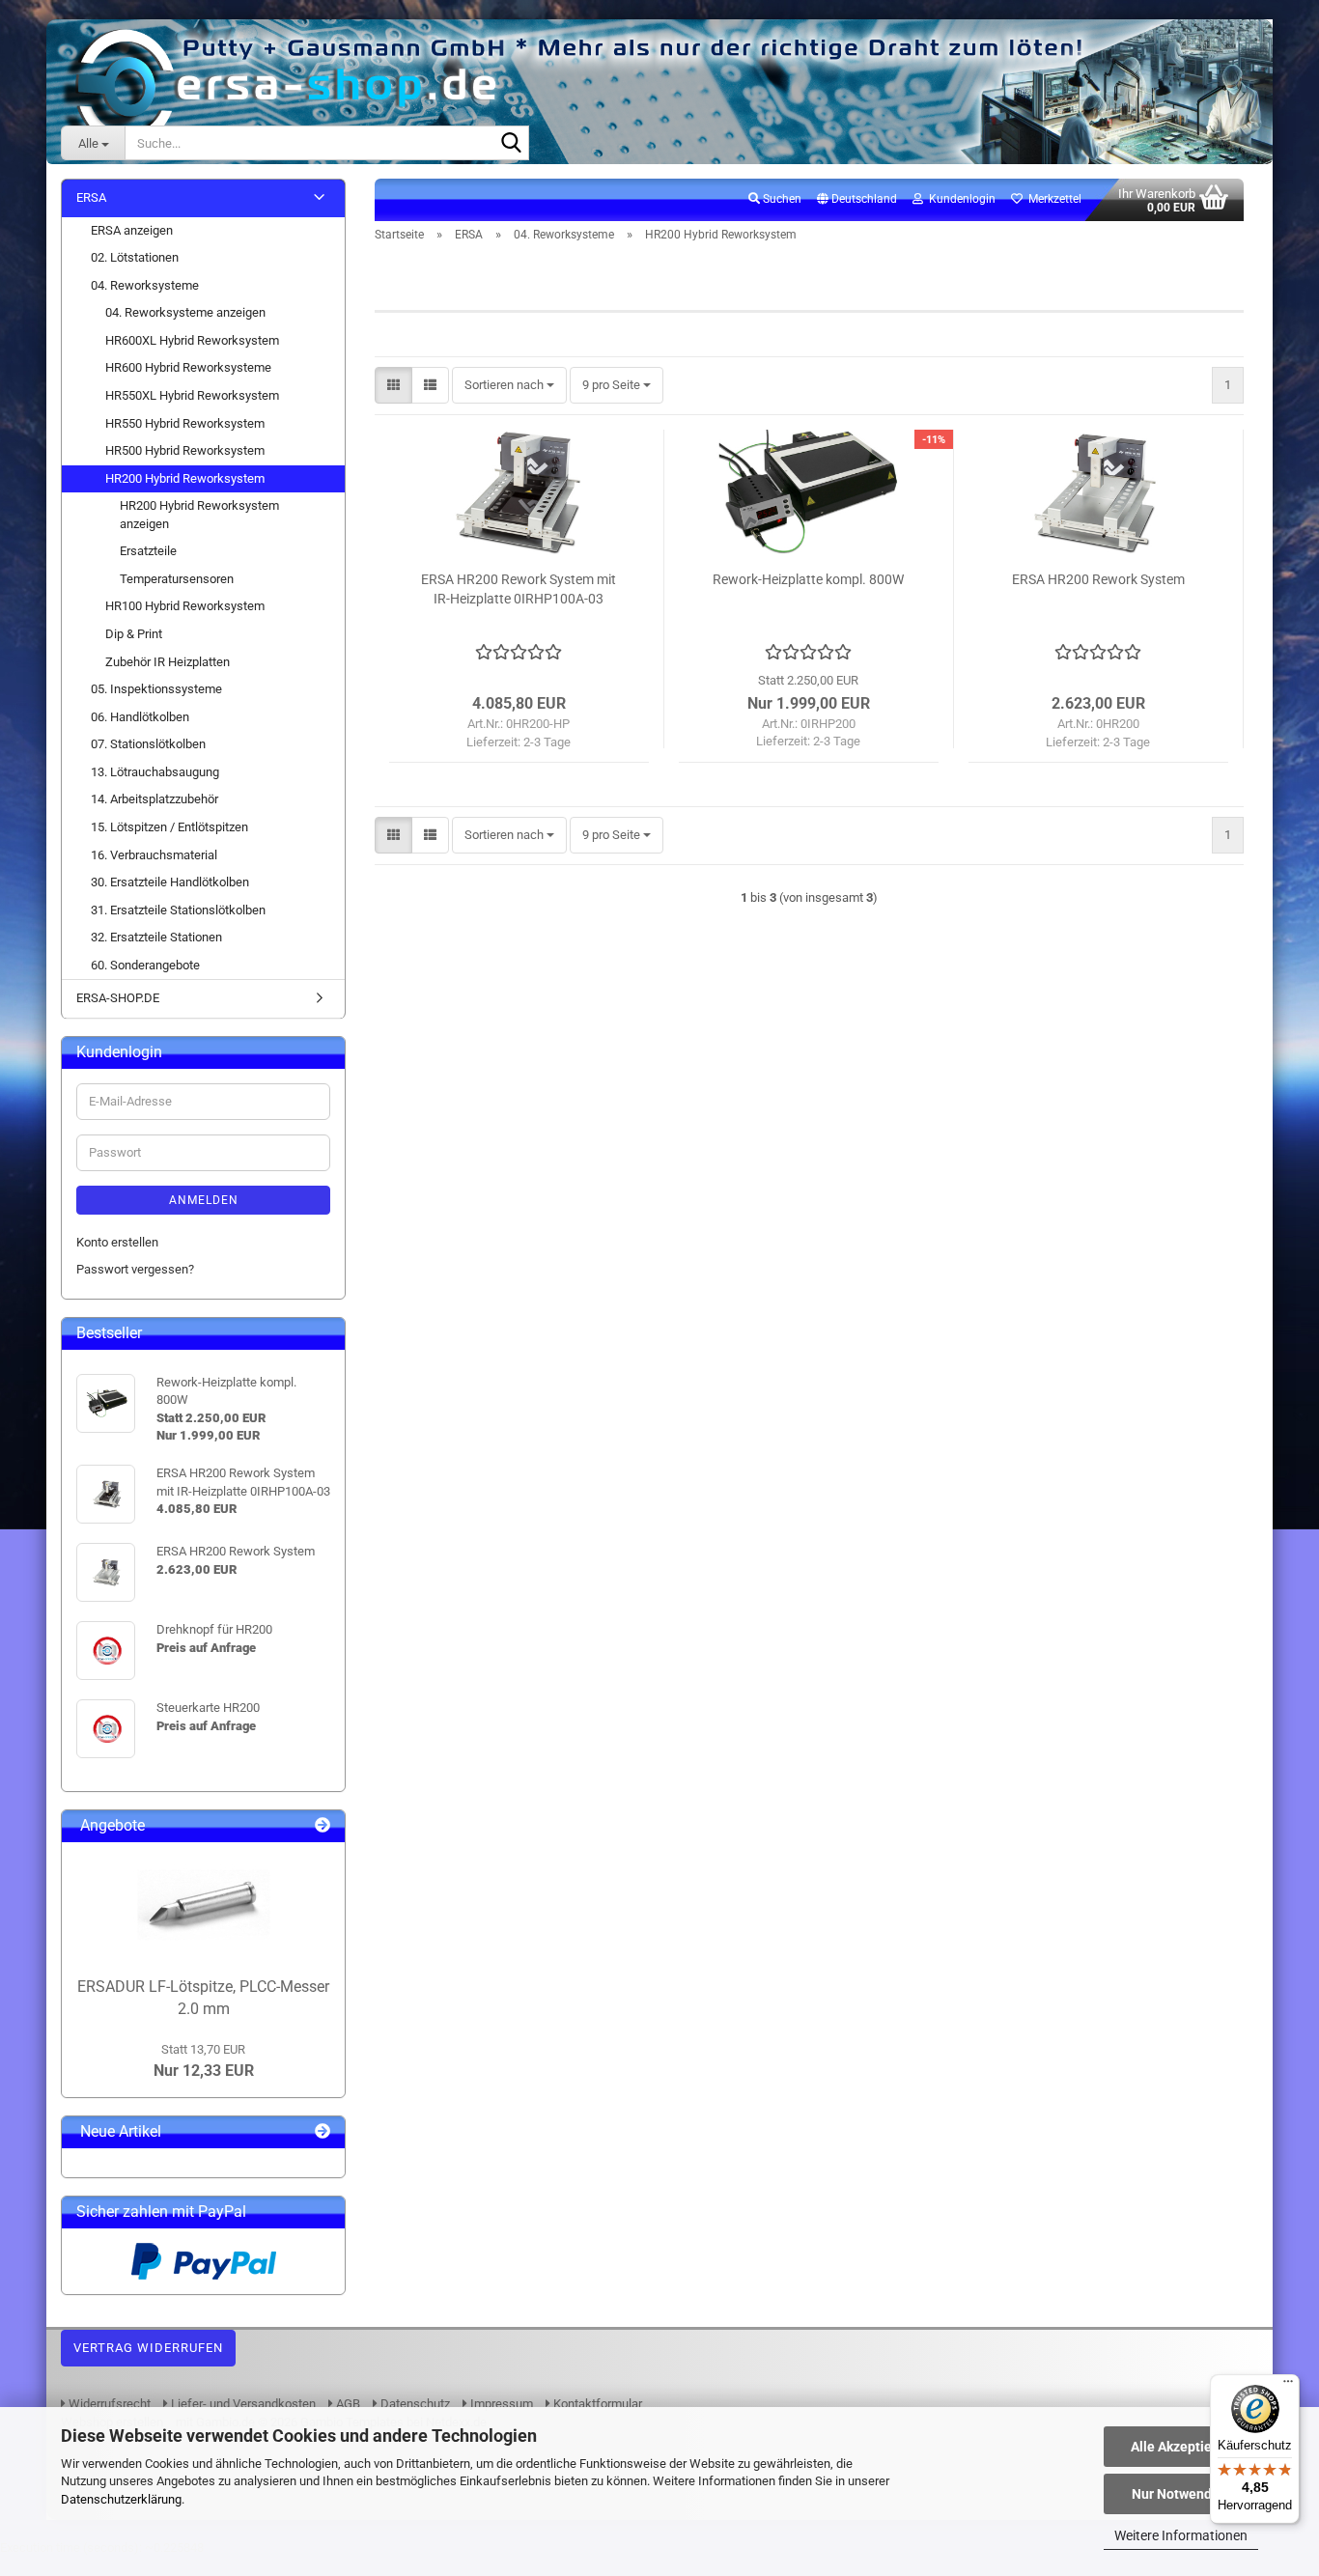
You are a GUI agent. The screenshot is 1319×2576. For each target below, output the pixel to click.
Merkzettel (1052, 199)
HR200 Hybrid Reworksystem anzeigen (199, 515)
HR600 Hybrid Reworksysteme (188, 367)
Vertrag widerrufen (148, 2348)
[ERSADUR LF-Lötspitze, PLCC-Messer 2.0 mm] (204, 1905)
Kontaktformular (596, 2404)
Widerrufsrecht (108, 2404)
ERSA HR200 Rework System (1098, 579)
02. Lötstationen (135, 257)
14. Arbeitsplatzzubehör (154, 799)
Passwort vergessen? (135, 1269)
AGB (347, 2404)
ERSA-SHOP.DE (118, 998)
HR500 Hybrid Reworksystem (185, 450)
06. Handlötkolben (140, 717)
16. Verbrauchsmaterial (154, 855)
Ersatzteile (148, 551)
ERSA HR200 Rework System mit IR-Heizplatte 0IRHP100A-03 (519, 589)
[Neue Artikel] (323, 2132)
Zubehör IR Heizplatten (168, 662)
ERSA (91, 197)
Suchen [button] (781, 199)
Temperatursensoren (177, 579)
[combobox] (509, 386)
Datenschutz (414, 2404)
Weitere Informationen (1181, 2535)
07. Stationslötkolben (148, 744)
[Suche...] (511, 144)
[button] (857, 200)
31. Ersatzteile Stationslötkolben (178, 910)
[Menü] (1288, 2386)
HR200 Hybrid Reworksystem (185, 478)
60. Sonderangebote (145, 965)
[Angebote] (323, 1826)
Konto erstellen (117, 1242)
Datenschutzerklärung (121, 2499)
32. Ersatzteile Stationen (156, 937)
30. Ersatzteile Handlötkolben (170, 882)
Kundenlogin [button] (959, 199)
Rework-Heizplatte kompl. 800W (808, 579)
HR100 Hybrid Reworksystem (185, 606)
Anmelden (204, 1200)
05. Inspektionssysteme (156, 689)
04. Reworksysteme (145, 285)
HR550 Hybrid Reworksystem (185, 423)
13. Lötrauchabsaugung (155, 772)
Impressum (500, 2404)
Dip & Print (134, 634)
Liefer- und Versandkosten (242, 2404)
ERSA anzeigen (132, 230)
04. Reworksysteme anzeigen (185, 312)
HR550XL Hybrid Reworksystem (192, 395)
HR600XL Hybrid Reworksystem (192, 340)
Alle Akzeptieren (1181, 2447)
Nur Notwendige (1181, 2494)
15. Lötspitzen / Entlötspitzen (169, 827)
